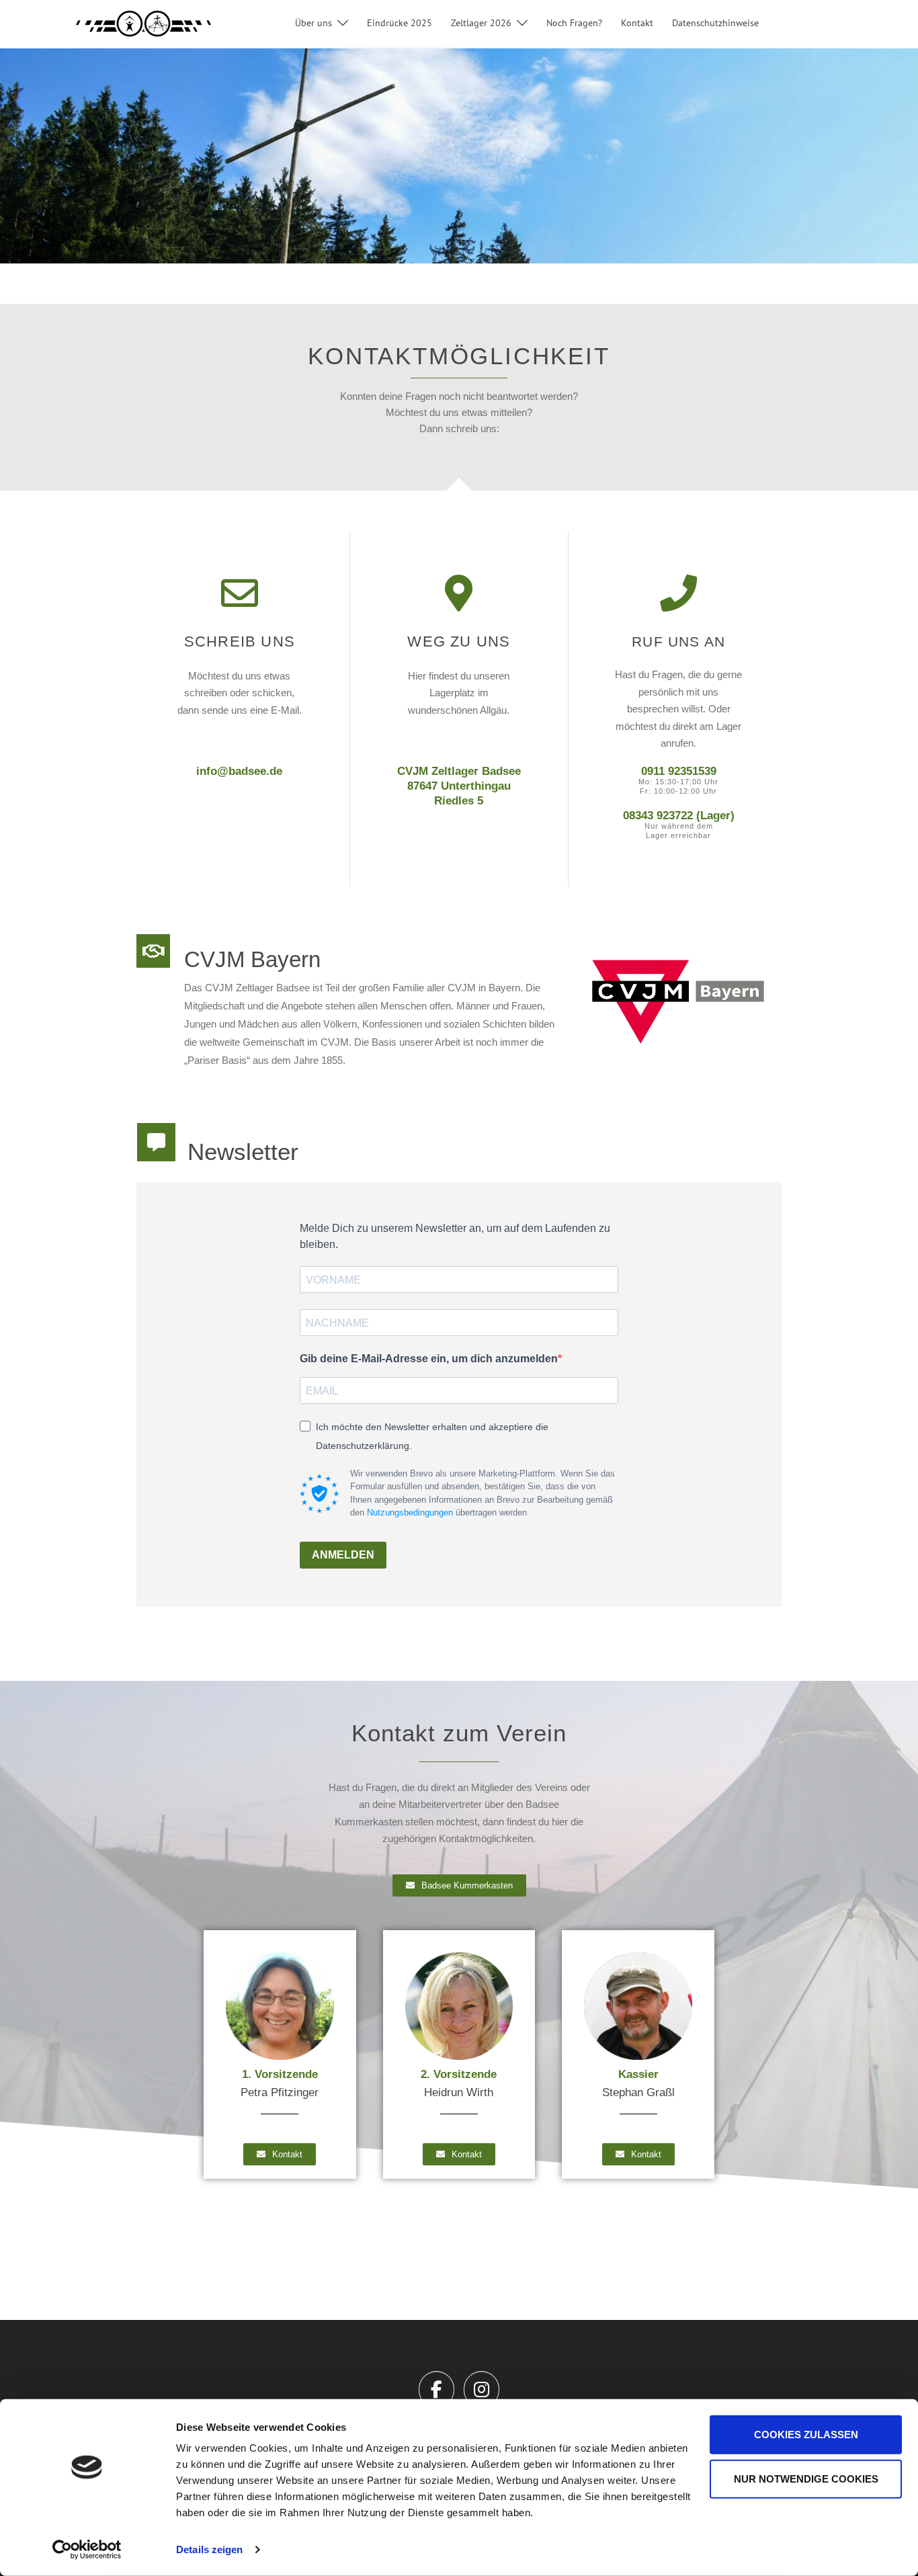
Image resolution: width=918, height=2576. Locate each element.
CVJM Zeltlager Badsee (459, 771)
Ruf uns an (678, 641)
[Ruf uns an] (678, 593)
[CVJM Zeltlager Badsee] (143, 23)
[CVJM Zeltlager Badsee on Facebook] (436, 2390)
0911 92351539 (679, 771)
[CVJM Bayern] (153, 951)
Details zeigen (209, 2549)
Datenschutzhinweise (715, 23)
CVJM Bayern (252, 959)
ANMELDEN (343, 1555)
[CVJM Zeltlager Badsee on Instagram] (482, 2390)
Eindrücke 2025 (400, 23)
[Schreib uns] (240, 593)
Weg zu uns (459, 641)
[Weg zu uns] (459, 593)
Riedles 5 (459, 801)
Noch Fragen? (574, 23)
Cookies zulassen (806, 2435)
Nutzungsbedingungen (410, 1512)
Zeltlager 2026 (481, 23)
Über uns (314, 23)
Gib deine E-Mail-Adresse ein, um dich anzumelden (429, 1359)
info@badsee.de (239, 771)
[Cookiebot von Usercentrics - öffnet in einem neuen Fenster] (87, 2550)
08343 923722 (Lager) (679, 816)
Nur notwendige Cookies (806, 2478)
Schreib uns (240, 641)
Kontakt (637, 23)
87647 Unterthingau (459, 786)
